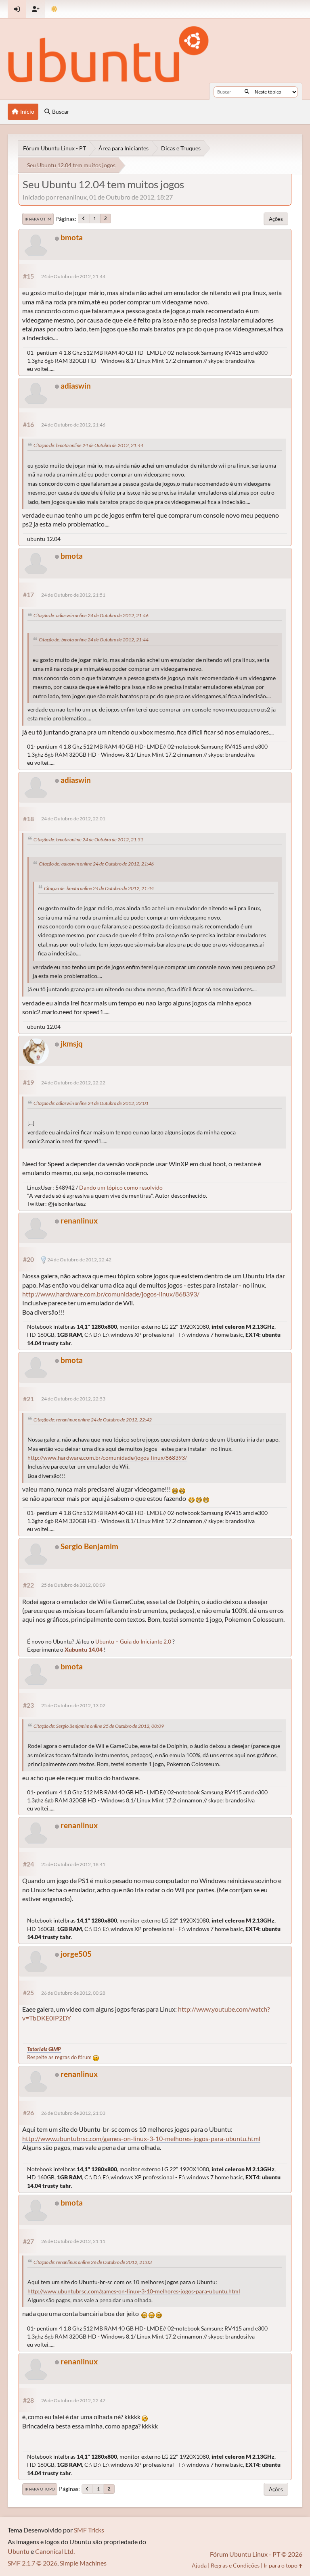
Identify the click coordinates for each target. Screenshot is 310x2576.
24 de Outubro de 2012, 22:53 (73, 1399)
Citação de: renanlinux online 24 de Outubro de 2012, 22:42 (93, 1420)
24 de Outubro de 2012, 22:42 (79, 1260)
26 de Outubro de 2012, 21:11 (73, 2241)
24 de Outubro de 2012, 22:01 (73, 819)
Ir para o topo (40, 2489)
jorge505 (76, 1954)
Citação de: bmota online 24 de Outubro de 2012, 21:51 (88, 840)
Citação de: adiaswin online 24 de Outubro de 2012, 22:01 (91, 1103)
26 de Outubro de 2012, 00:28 (73, 1993)
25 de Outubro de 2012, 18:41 (73, 1864)
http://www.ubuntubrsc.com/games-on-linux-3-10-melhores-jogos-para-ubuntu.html (141, 2138)
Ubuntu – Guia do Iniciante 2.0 (133, 1641)
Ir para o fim (38, 219)
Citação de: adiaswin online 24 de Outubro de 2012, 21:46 (91, 615)
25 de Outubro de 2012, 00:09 (73, 1585)
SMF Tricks (89, 2530)
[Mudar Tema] (54, 9)
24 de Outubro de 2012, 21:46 (73, 425)
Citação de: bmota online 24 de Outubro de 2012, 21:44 (88, 445)
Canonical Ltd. (55, 2551)
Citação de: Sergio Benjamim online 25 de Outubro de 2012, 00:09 (99, 1726)
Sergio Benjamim (89, 1546)
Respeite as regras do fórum (60, 2057)
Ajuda (199, 2565)
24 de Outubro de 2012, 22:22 (73, 1083)
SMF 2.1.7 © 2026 (32, 2563)
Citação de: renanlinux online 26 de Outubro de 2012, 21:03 (93, 2262)
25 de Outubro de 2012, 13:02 (73, 1705)
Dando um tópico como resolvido (121, 1187)
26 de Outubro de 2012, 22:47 (73, 2400)
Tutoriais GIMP (44, 2049)
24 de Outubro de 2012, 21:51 (73, 595)
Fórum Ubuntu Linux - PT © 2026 (256, 2554)
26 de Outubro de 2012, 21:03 (73, 2113)
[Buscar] (247, 92)
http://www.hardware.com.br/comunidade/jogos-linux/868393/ (111, 1294)
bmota (72, 237)
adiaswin (76, 386)
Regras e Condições (235, 2565)
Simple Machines (83, 2563)
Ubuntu (19, 2551)
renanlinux (79, 1220)
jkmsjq (72, 1044)
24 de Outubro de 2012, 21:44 (73, 276)
